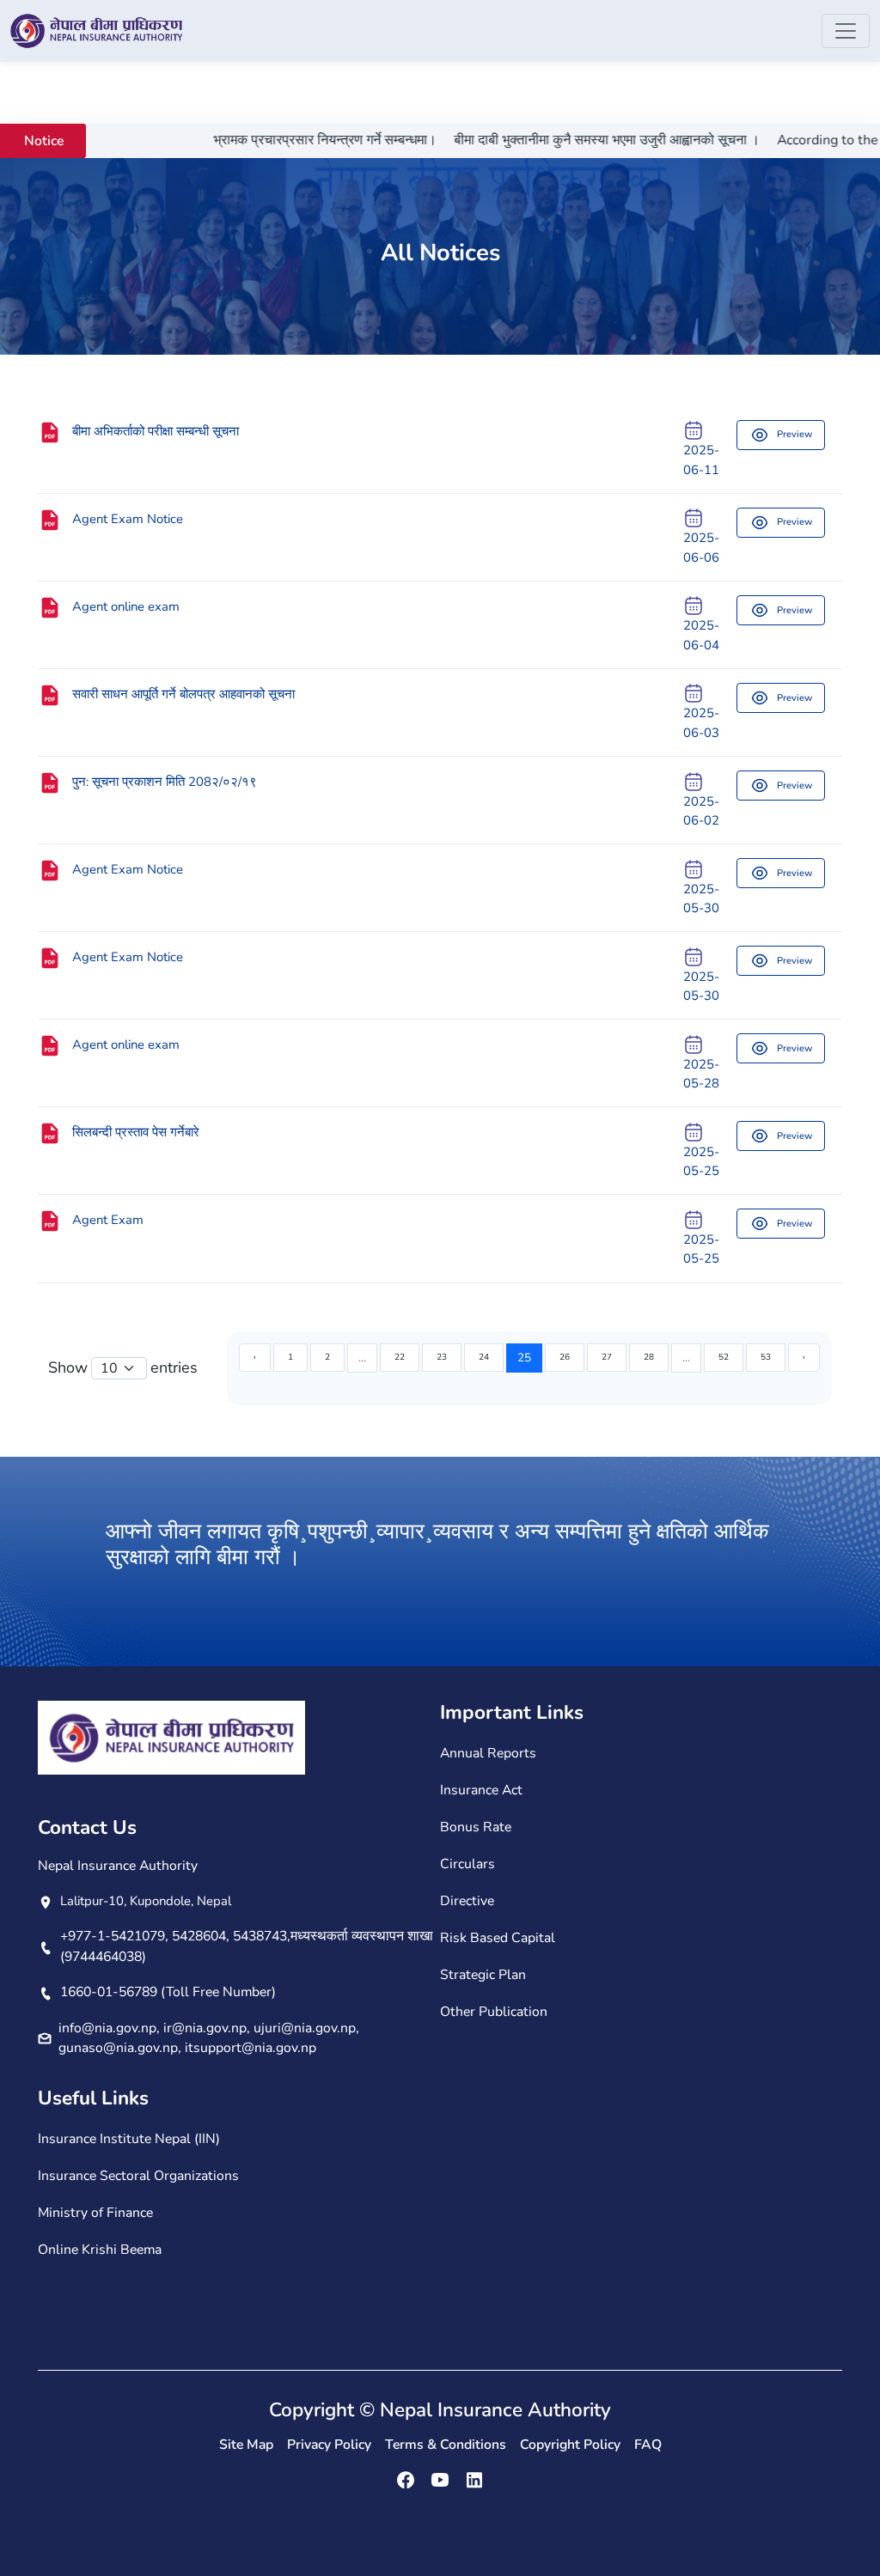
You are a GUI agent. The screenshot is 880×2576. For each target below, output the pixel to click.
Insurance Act (481, 1790)
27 (607, 1357)
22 (400, 1357)
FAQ (648, 2445)
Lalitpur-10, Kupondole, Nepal (146, 1901)
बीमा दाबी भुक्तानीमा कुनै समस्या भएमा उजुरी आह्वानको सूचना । (565, 140)
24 (484, 1357)
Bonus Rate (476, 1827)
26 (565, 1357)
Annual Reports (488, 1753)
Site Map (246, 2445)
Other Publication (494, 2012)
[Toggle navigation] (846, 31)
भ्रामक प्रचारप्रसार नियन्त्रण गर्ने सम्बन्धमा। (284, 140)
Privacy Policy (329, 2445)
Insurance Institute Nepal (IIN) (129, 2139)
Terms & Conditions (446, 2445)
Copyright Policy (570, 2445)
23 (442, 1357)
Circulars (467, 1864)
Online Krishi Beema (100, 2250)
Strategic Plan (483, 1975)
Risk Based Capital (498, 1938)
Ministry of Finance (95, 2213)
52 (724, 1357)
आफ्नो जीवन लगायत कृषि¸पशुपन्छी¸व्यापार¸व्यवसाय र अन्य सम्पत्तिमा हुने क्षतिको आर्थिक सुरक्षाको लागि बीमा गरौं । (437, 1544)
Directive (467, 1901)
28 (649, 1357)
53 (766, 1357)
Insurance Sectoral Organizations (138, 2176)
